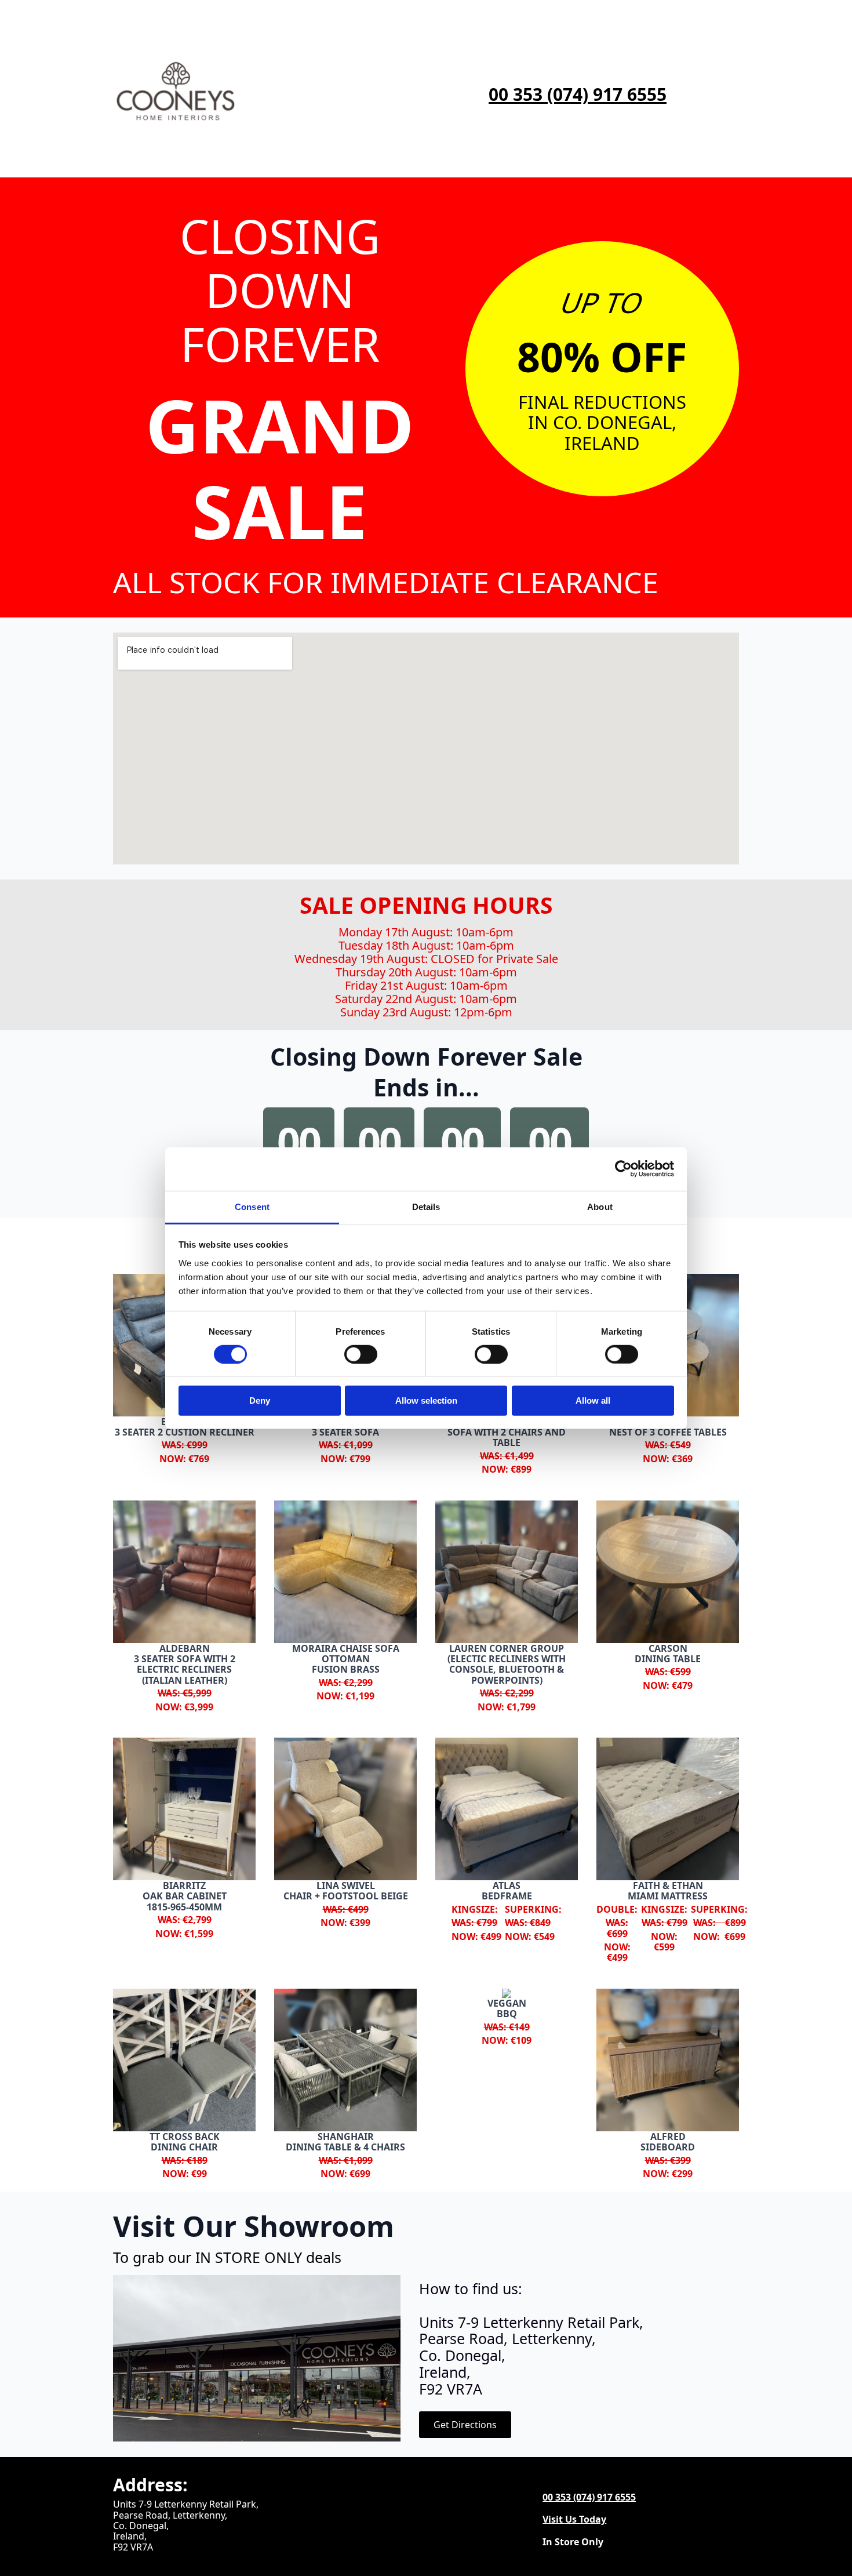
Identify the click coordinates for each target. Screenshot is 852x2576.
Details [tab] (426, 1206)
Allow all (593, 1400)
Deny (260, 1400)
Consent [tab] (252, 1206)
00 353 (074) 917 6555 (578, 95)
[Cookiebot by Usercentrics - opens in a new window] (623, 1169)
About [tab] (600, 1206)
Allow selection (426, 1400)
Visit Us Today (574, 2519)
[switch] (361, 1354)
